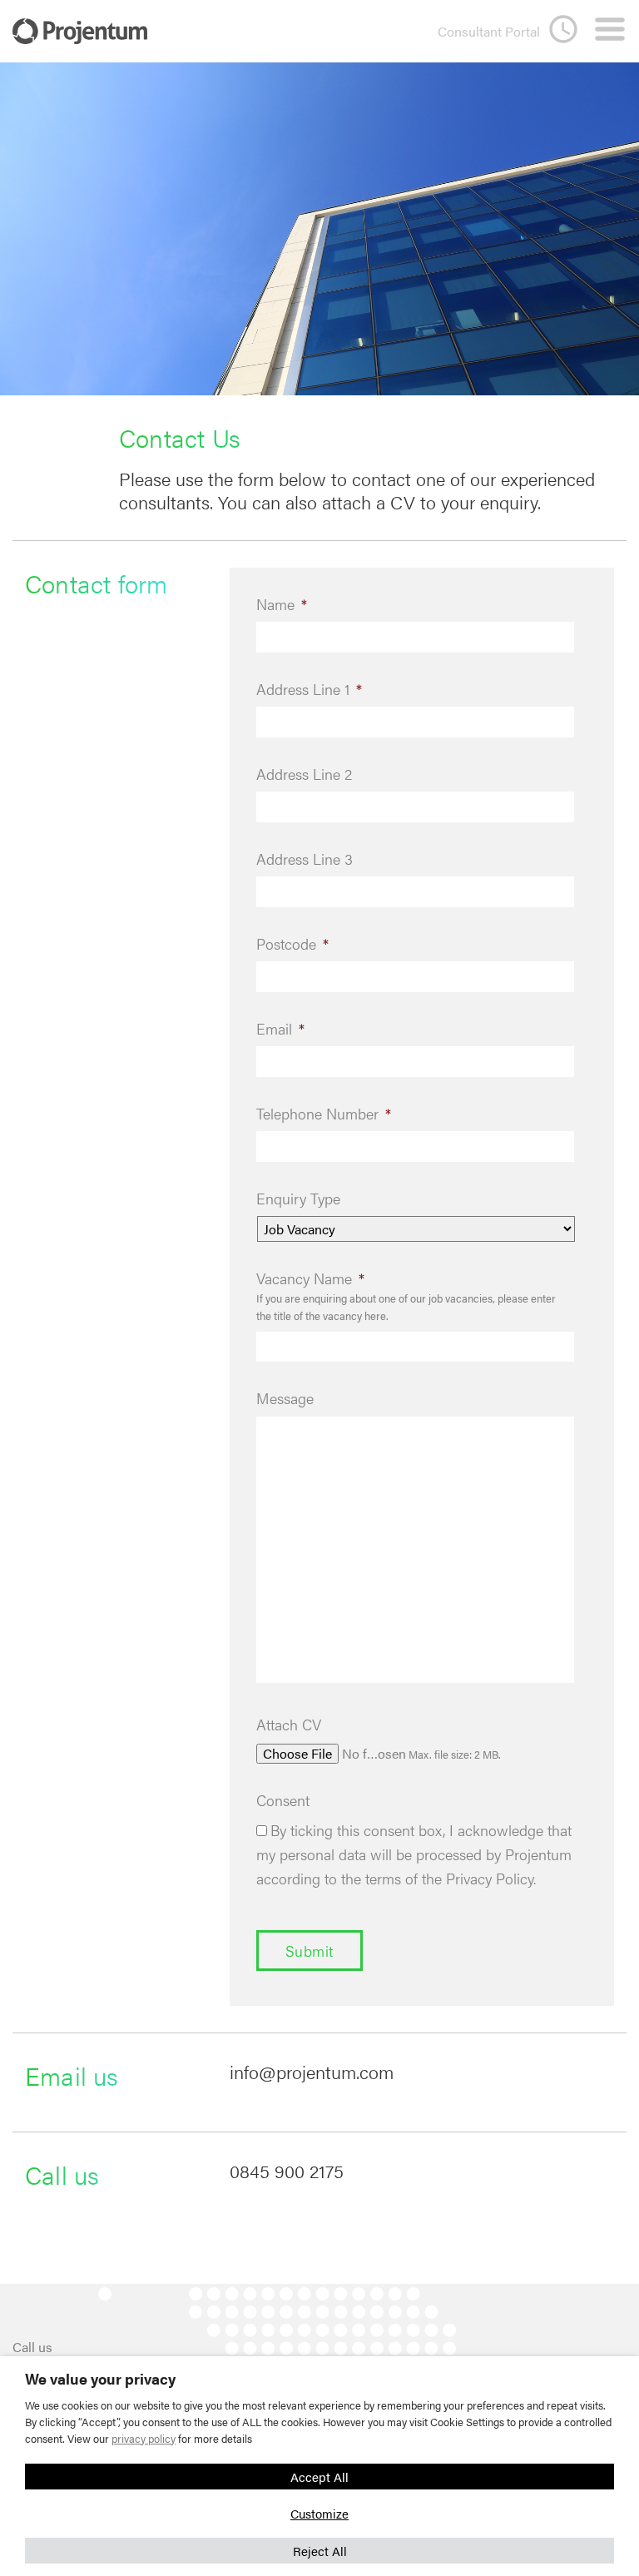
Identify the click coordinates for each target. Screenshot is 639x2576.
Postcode (292, 943)
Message (285, 1398)
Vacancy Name (310, 1278)
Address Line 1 (309, 689)
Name (282, 604)
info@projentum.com (312, 2072)
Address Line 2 (304, 774)
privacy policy (144, 2438)
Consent (283, 1800)
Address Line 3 (305, 859)
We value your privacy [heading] (100, 2379)
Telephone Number (324, 1113)
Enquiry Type (298, 1198)
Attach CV (289, 1724)
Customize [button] (319, 2513)
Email (280, 1028)
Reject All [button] (320, 2551)
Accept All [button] (319, 2477)
